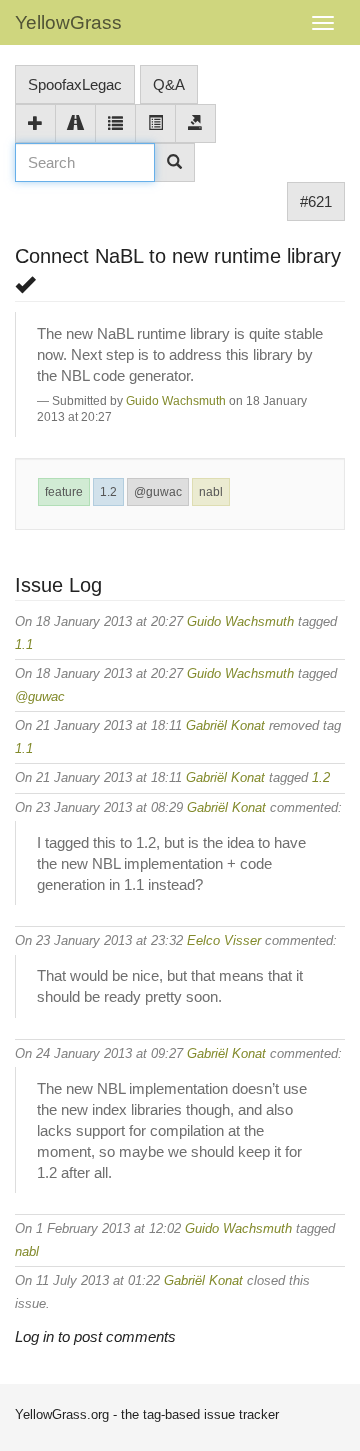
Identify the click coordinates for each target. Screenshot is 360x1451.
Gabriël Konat (225, 725)
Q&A (169, 84)
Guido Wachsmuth (176, 401)
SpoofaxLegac (75, 84)
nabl (211, 492)
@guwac (158, 492)
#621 (316, 201)
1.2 (108, 492)
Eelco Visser (224, 940)
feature (64, 492)
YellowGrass (68, 22)
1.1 (24, 644)
